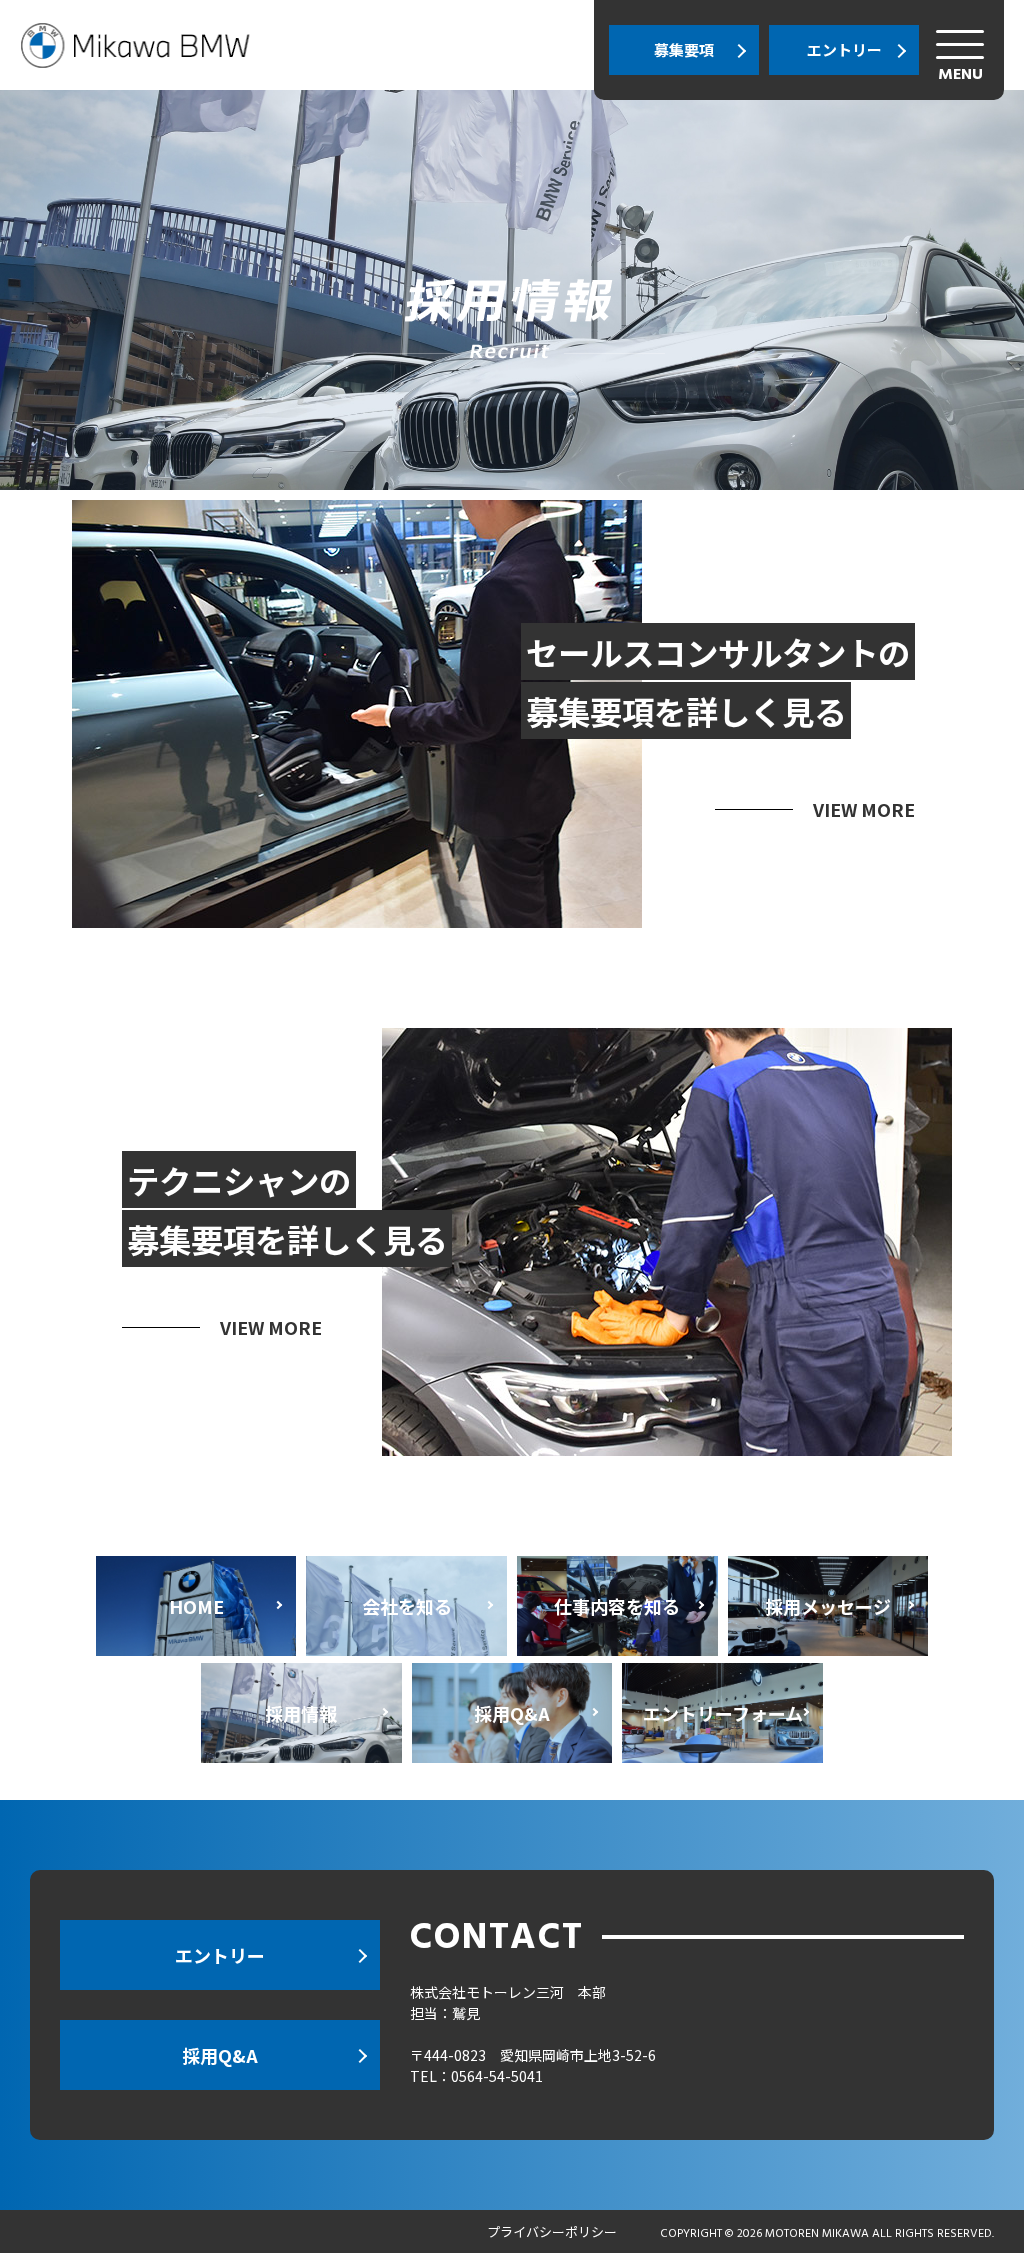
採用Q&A (220, 2055)
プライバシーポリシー (552, 2231)
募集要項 (684, 49)
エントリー (844, 49)
